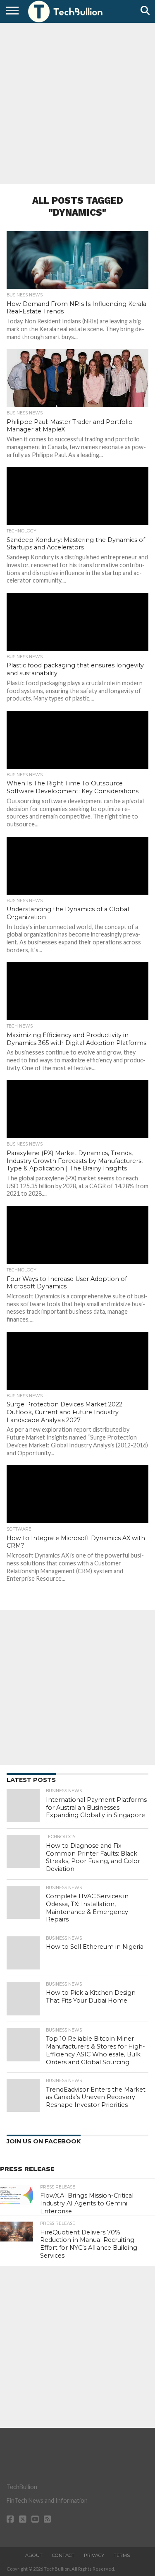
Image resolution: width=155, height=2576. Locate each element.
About (34, 2555)
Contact (63, 2555)
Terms (122, 2555)
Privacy (94, 2555)
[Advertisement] (77, 102)
